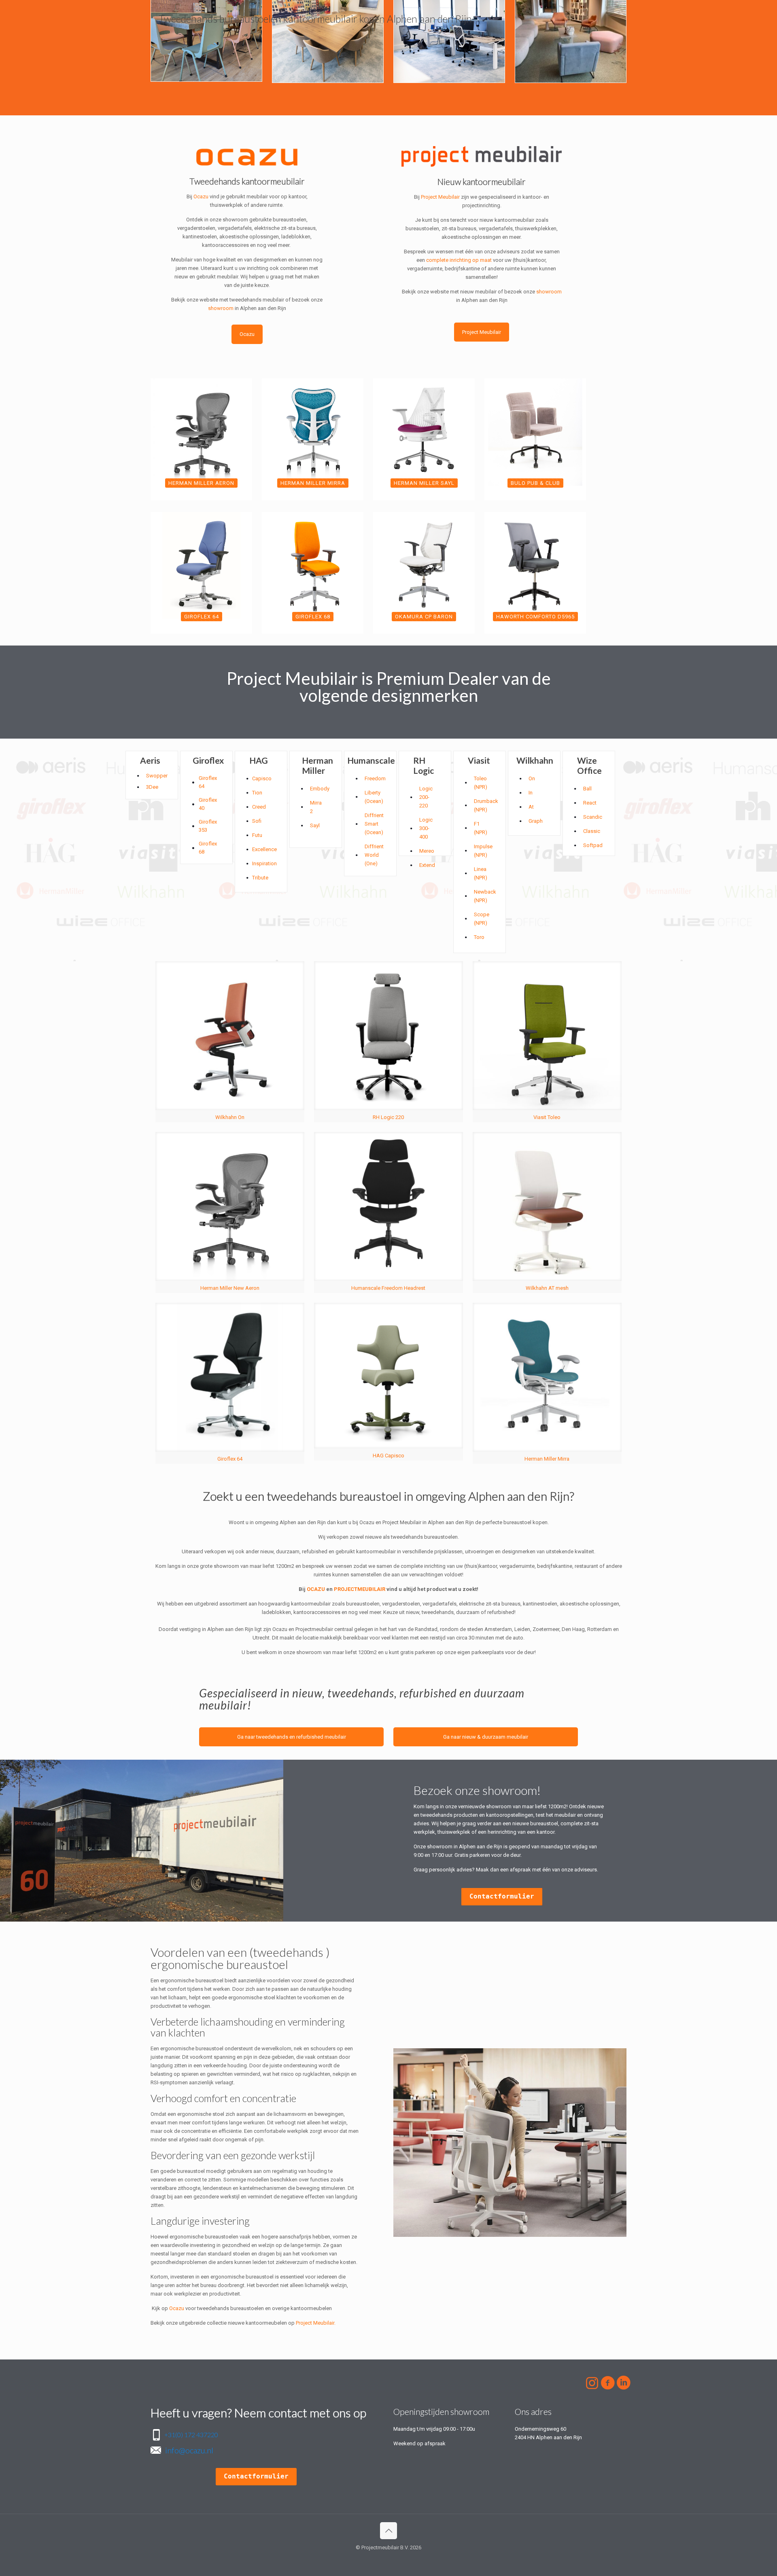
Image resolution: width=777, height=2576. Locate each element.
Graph (536, 821)
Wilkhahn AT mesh (547, 1288)
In (531, 793)
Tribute (260, 878)
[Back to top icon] (388, 2531)
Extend (427, 865)
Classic (592, 831)
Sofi (257, 821)
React (590, 803)
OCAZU (316, 1589)
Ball (587, 789)
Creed (259, 807)
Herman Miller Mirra (547, 1459)
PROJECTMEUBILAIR (360, 1589)
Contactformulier (502, 1896)
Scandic (593, 817)
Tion (257, 793)
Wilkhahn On (230, 1117)
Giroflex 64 (230, 1459)
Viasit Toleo (547, 1117)
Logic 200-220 (426, 797)
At (531, 807)
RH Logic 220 (388, 1117)
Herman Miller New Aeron (230, 1288)
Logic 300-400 (426, 828)
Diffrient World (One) (374, 855)
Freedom (375, 778)
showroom (221, 308)
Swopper (157, 776)
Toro (479, 937)
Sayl (315, 825)
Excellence (264, 849)
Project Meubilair (440, 197)
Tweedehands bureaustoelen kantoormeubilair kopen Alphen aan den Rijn (315, 19)
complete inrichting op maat (459, 260)
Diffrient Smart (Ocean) (374, 824)
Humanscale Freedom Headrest (388, 1288)
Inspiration (264, 863)
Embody (320, 789)
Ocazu (201, 196)
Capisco (262, 778)
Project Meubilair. (316, 2323)
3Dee (152, 787)
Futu (257, 835)
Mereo (427, 851)
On (532, 778)
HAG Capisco (388, 1456)
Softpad (593, 845)
